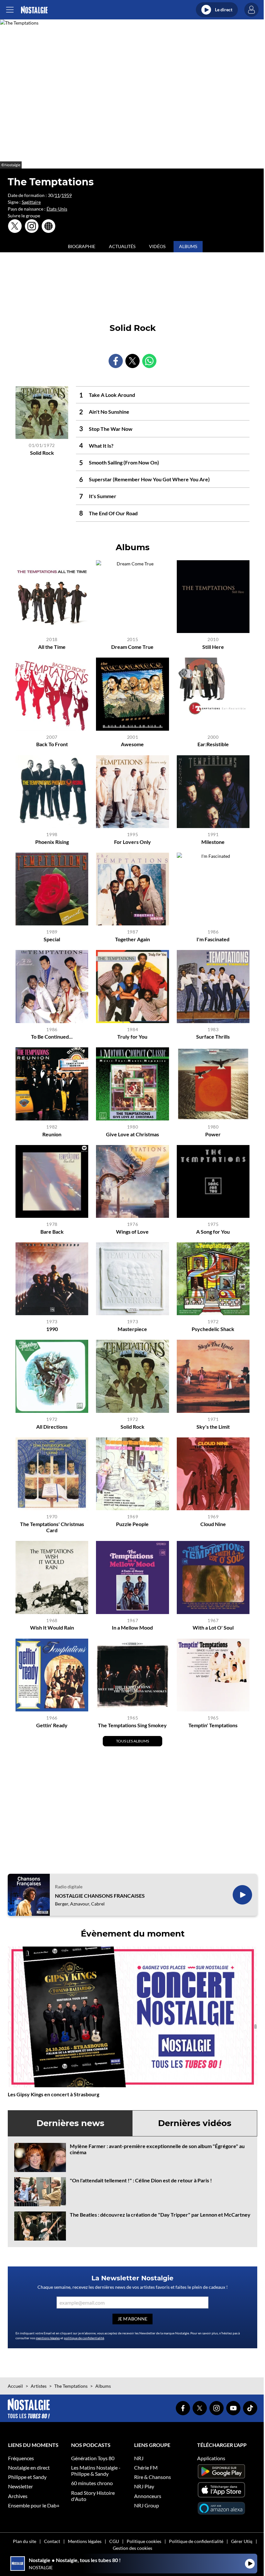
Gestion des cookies (132, 2548)
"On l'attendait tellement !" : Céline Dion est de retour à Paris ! (141, 2180)
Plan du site (25, 2541)
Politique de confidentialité (196, 2541)
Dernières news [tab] (70, 2123)
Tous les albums (132, 1741)
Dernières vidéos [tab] (195, 2123)
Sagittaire (31, 202)
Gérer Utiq (242, 2541)
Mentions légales (85, 2541)
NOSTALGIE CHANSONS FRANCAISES (100, 1896)
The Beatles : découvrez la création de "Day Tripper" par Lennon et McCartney (160, 2215)
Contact (52, 2541)
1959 (67, 195)
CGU (114, 2541)
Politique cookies (144, 2541)
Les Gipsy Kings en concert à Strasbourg (53, 2094)
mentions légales (48, 2338)
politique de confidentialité (84, 2338)
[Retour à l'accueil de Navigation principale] (34, 10)
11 (57, 195)
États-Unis (57, 209)
